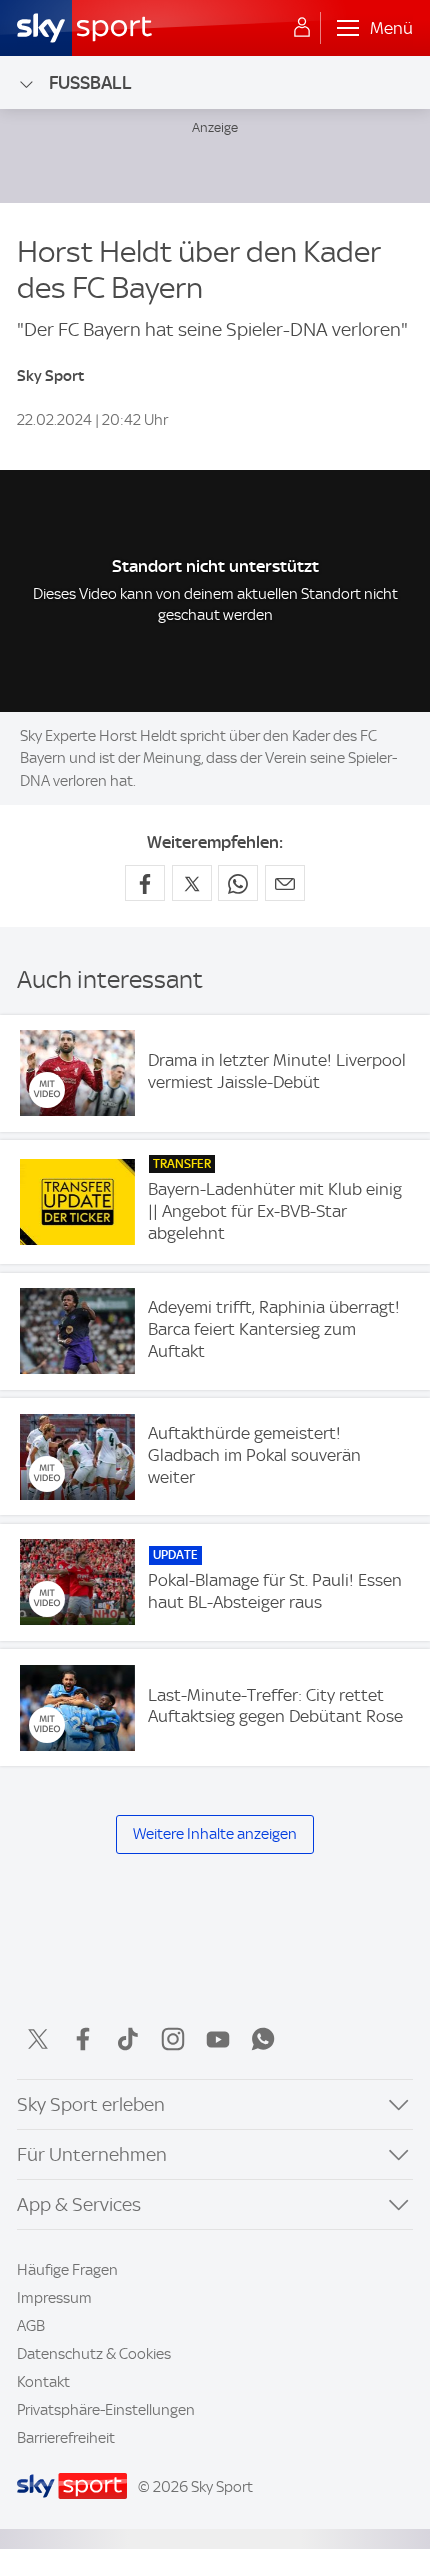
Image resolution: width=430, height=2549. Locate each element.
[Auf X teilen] (192, 883)
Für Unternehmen (92, 2154)
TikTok (128, 2039)
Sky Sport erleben (91, 2104)
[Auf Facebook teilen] (145, 883)
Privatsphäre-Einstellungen (106, 2410)
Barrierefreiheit (66, 2438)
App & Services (79, 2204)
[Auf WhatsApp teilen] (238, 883)
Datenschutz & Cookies (94, 2354)
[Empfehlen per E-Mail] (285, 883)
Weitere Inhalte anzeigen (215, 1834)
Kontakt (43, 2382)
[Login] (302, 28)
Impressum (54, 2298)
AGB (31, 2326)
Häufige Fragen (67, 2270)
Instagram (173, 2039)
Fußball (90, 82)
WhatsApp (263, 2039)
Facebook (83, 2039)
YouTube (218, 2039)
